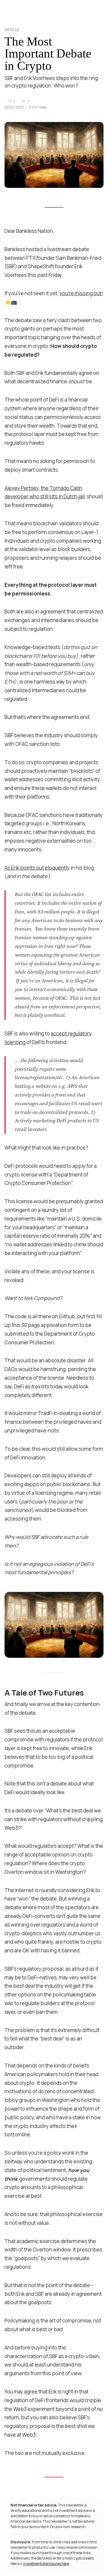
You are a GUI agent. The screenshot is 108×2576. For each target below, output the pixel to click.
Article (12, 30)
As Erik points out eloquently (37, 868)
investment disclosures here (46, 2564)
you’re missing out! (81, 293)
